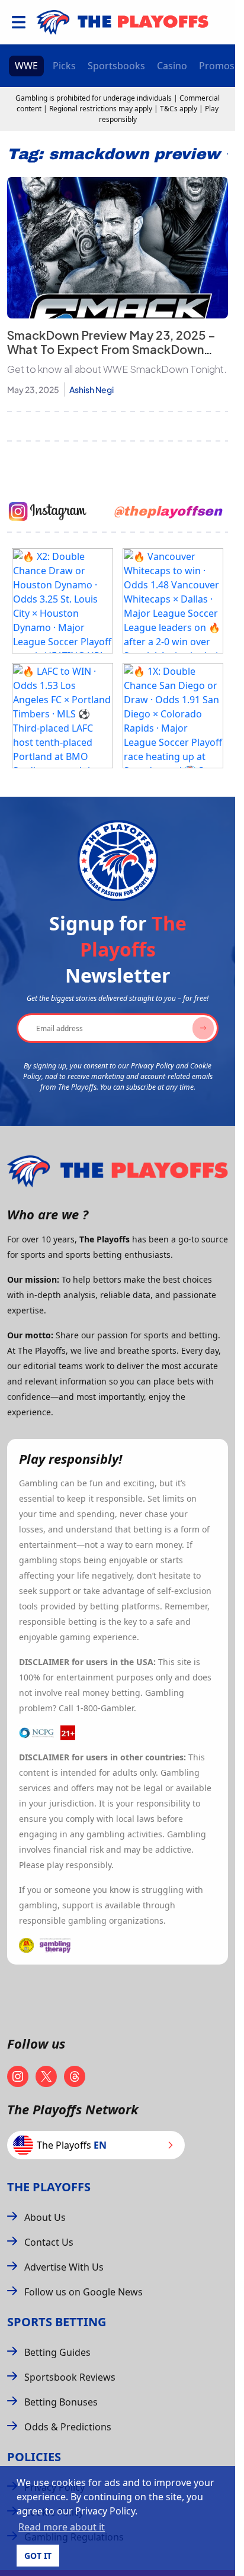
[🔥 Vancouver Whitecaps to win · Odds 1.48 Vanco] (173, 601)
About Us (45, 2217)
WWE (26, 66)
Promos (217, 66)
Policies (34, 2457)
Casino (172, 66)
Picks (64, 66)
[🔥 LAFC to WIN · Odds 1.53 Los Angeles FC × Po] (62, 716)
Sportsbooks (116, 66)
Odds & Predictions (68, 2427)
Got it (38, 2556)
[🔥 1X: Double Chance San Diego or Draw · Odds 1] (173, 716)
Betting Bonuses (61, 2402)
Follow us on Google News (84, 2292)
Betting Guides (57, 2352)
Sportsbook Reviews (70, 2377)
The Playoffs (49, 2187)
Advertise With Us (64, 2267)
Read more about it (62, 2527)
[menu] (19, 22)
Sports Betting (57, 2322)
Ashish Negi (91, 389)
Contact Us (49, 2242)
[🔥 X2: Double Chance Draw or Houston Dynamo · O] (62, 601)
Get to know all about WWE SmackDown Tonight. (117, 369)
